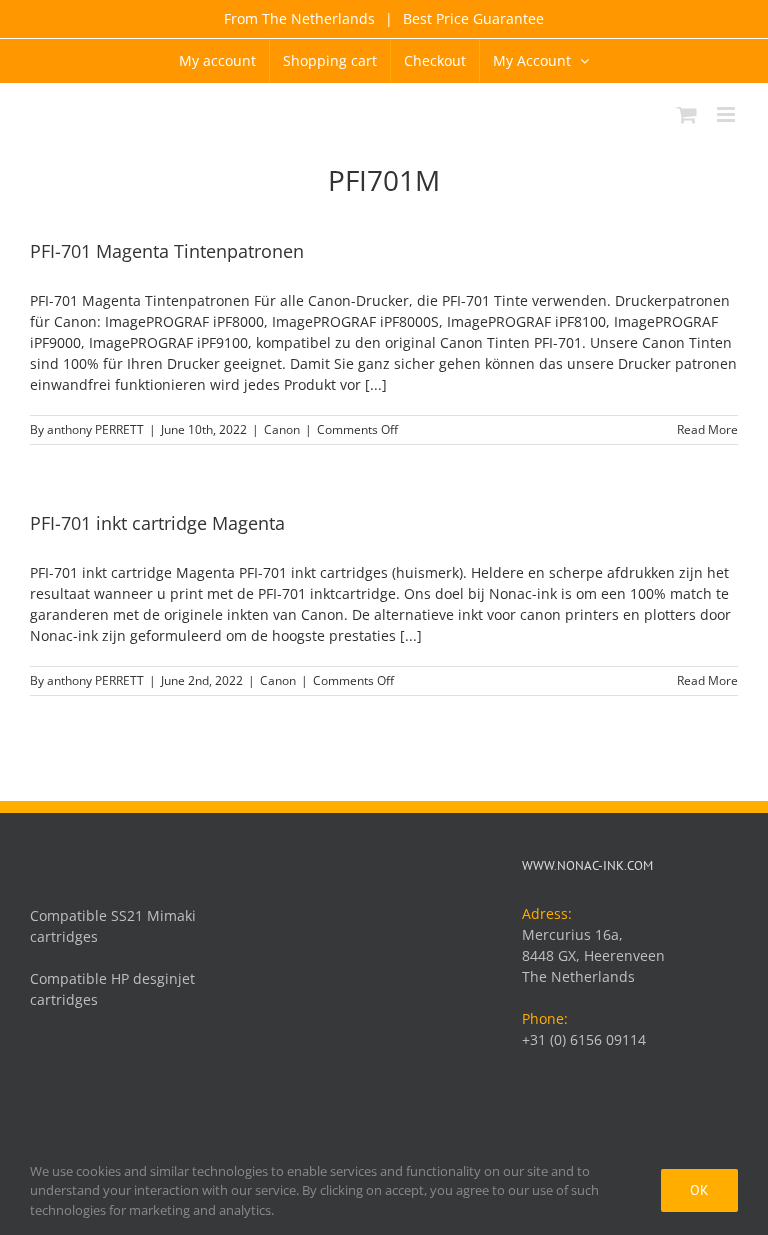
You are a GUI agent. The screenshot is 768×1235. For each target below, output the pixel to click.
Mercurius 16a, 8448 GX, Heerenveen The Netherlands (593, 955)
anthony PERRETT (95, 429)
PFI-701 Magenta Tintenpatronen (167, 251)
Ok (699, 1190)
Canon (282, 429)
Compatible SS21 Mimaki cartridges (113, 926)
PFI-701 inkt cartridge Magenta (157, 523)
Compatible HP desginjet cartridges (112, 989)
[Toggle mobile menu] (727, 114)
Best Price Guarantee (471, 18)
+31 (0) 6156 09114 (584, 1039)
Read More (707, 429)
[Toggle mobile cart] (687, 114)
